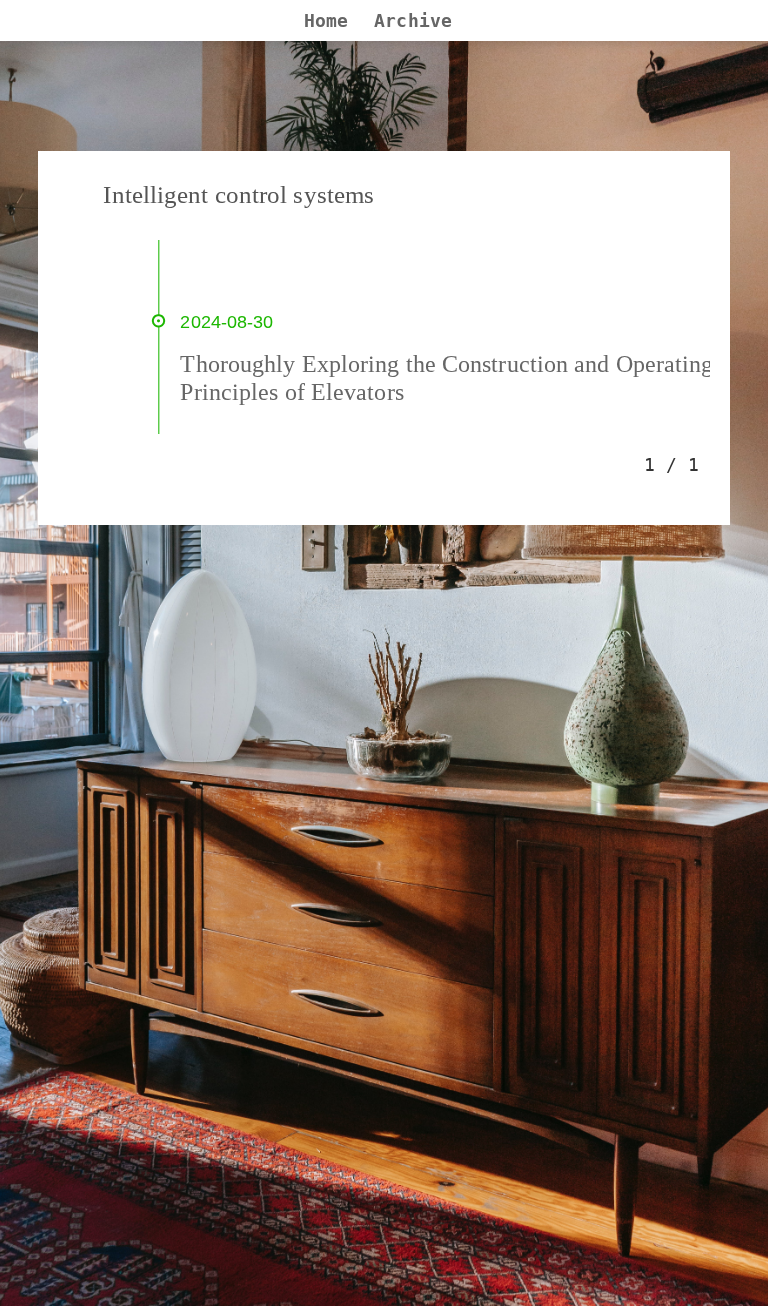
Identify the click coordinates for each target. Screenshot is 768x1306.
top (722, 1272)
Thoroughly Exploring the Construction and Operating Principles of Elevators (446, 378)
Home (326, 20)
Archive (413, 20)
